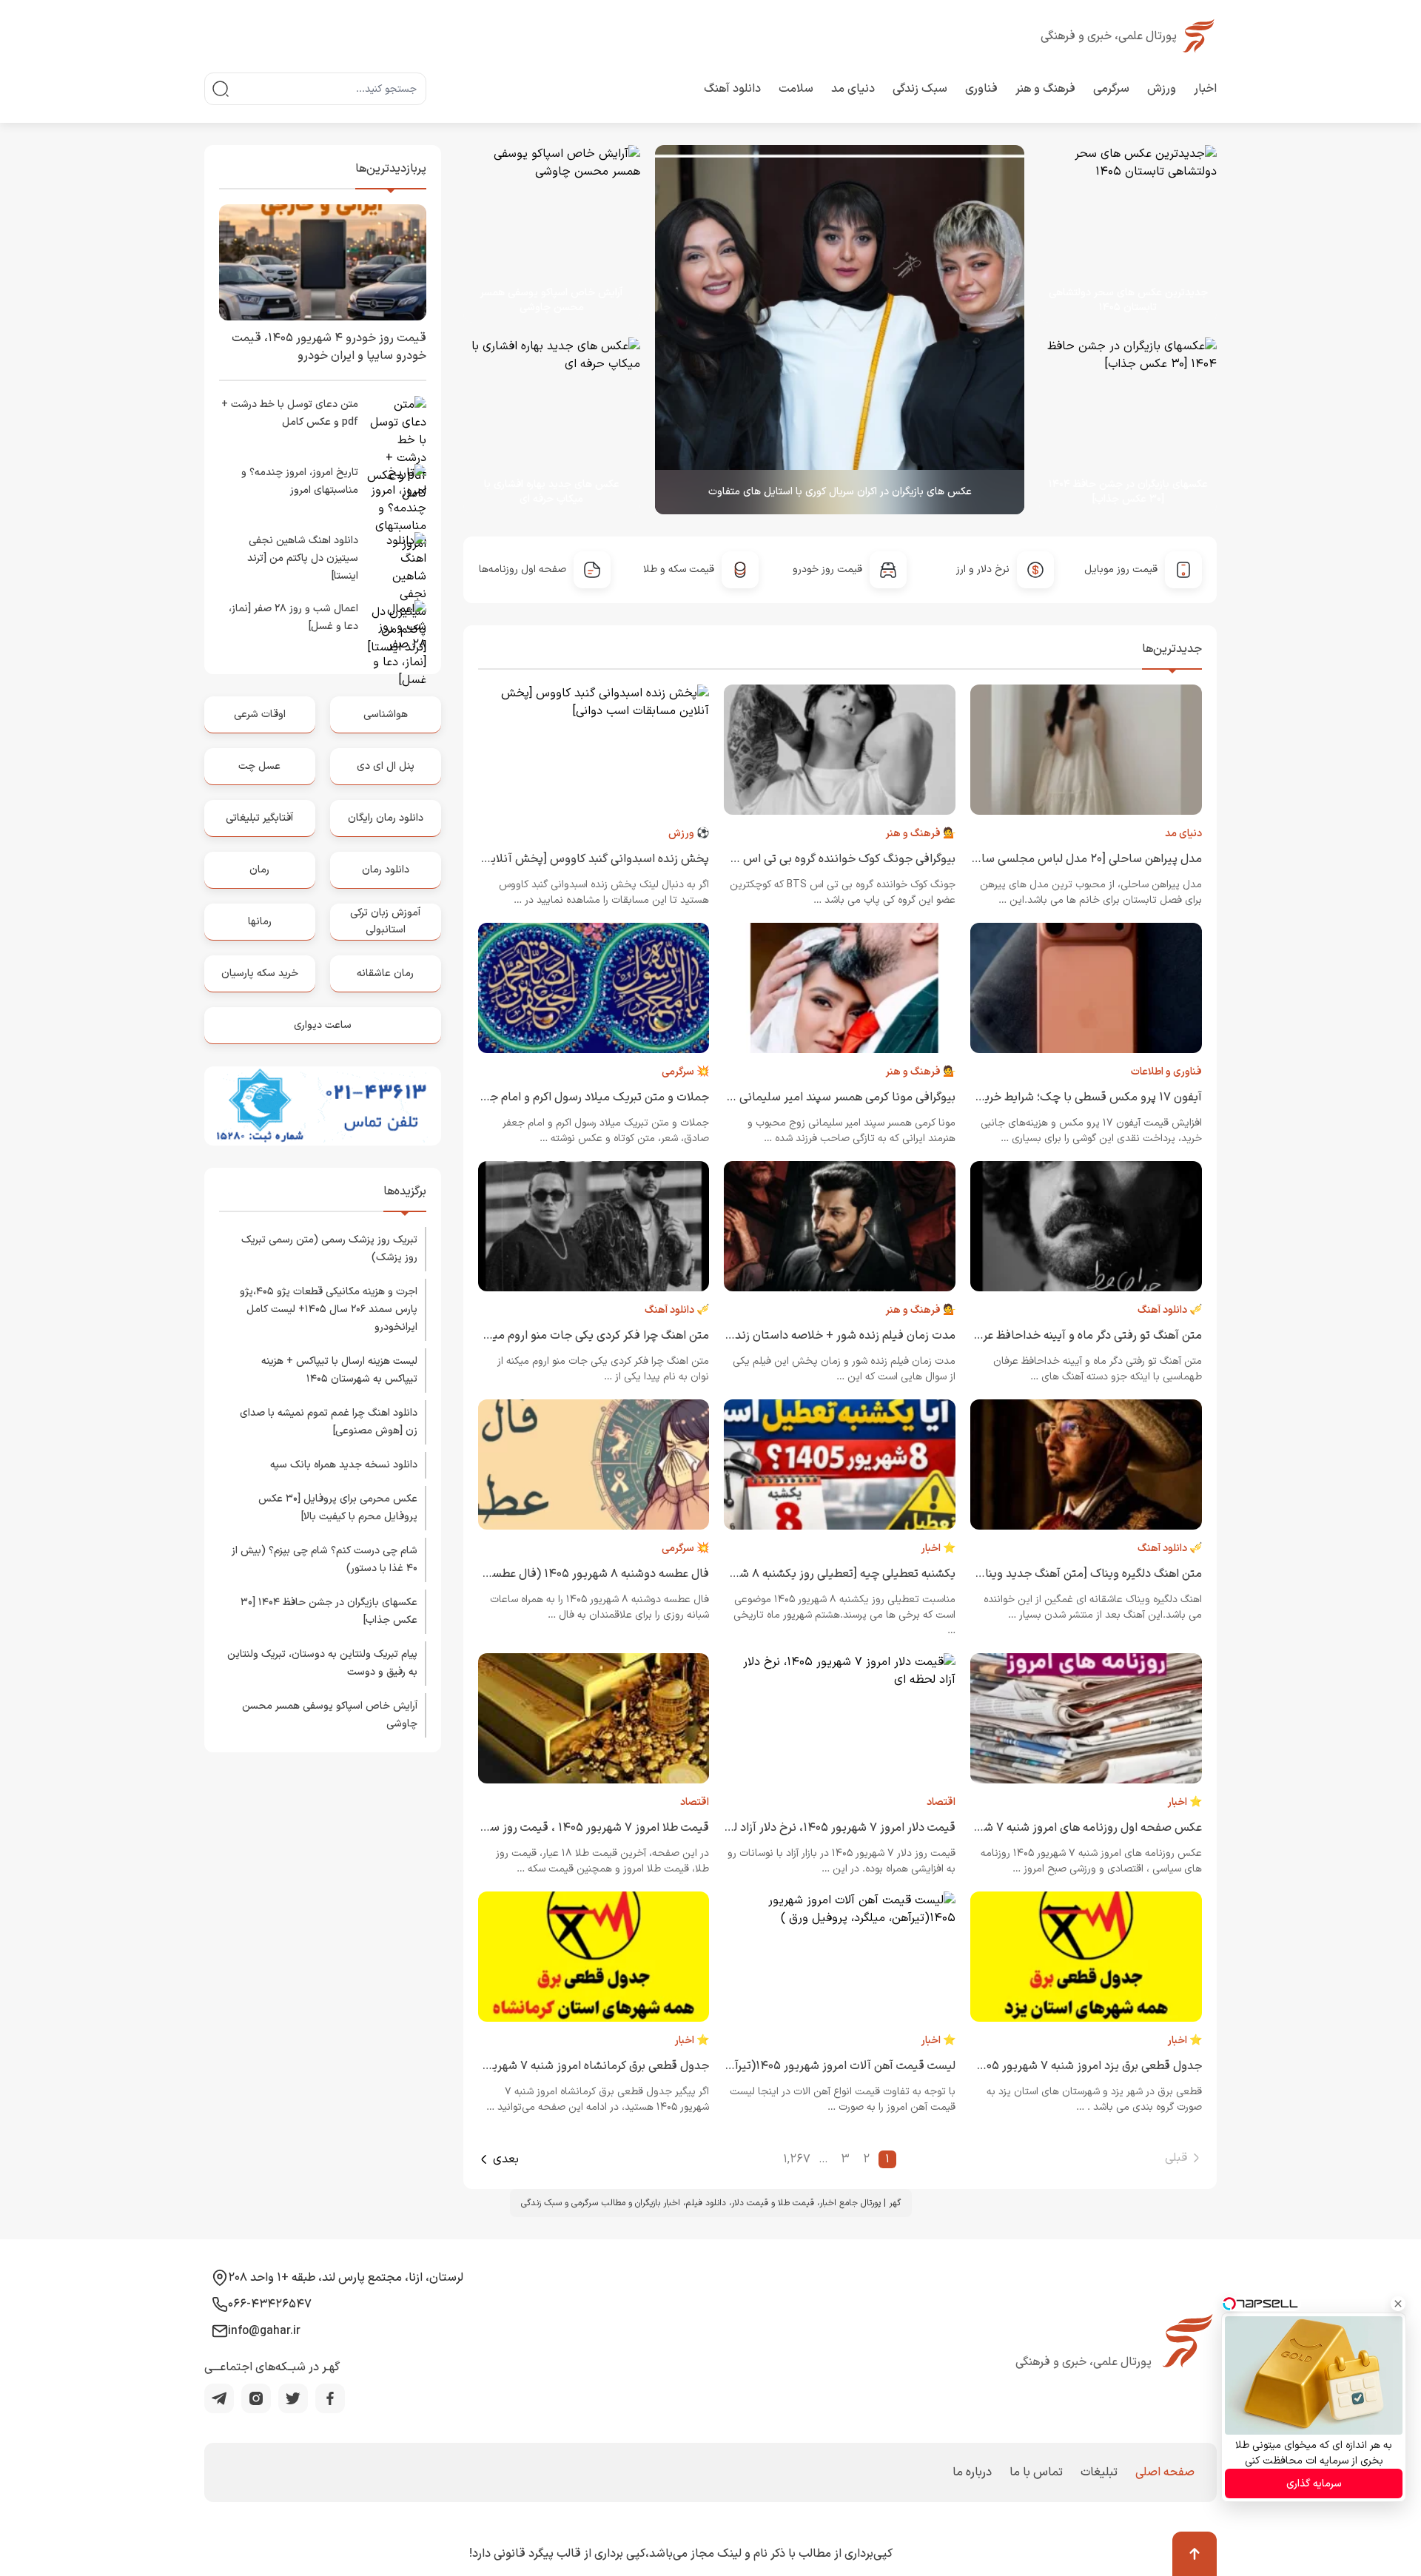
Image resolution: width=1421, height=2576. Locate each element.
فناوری (981, 89)
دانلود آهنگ (732, 89)
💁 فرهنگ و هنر (920, 834)
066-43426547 (270, 2304)
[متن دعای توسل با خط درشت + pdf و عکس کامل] (397, 426)
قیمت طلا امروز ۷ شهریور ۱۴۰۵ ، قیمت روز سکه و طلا (580, 1828)
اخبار (1205, 89)
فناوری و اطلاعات (1166, 1072)
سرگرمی (1111, 89)
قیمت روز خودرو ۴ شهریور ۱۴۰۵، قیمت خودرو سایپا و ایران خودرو (329, 347)
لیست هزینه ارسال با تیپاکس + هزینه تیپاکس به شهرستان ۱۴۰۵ (339, 1370)
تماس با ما (1036, 2472)
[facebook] (330, 2398)
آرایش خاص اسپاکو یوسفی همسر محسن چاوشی (551, 300)
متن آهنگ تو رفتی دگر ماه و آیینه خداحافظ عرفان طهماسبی (1059, 1336)
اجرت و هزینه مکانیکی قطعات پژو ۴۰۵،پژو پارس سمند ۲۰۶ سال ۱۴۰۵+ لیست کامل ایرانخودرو (329, 1309)
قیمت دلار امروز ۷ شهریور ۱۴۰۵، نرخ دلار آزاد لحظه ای (826, 1828)
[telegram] (219, 2398)
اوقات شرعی (260, 714)
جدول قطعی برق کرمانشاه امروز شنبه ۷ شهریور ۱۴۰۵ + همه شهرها (548, 2066)
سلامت (796, 89)
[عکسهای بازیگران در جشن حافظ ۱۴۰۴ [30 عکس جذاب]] (1121, 426)
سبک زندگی (920, 89)
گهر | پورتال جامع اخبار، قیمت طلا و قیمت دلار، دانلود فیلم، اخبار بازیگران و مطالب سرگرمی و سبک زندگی (711, 2203)
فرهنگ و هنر (1045, 89)
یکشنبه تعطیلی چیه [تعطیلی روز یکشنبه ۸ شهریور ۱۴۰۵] (819, 1574)
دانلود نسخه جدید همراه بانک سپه (344, 1465)
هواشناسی (386, 714)
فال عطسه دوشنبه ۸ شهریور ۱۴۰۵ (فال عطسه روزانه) (580, 1574)
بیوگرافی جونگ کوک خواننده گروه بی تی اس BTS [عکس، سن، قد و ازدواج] (775, 859)
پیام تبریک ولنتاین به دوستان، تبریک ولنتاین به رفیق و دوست (322, 1663)
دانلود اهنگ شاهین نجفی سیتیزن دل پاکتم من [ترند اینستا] (303, 558)
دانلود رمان (386, 870)
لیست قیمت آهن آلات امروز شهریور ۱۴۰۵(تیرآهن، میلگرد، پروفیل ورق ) (783, 2066)
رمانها (260, 922)
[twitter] (293, 2398)
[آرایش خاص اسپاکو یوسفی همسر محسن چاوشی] (552, 234)
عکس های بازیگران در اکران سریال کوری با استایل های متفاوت (840, 492)
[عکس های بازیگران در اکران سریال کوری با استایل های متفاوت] (840, 330)
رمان (259, 870)
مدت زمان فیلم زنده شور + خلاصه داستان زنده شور (831, 1336)
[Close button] (1398, 2304)
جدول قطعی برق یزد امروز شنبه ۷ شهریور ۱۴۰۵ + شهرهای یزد (1053, 2066)
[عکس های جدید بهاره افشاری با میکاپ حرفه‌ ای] (544, 426)
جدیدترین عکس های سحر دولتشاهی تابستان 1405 (1128, 300)
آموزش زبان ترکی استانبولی (385, 921)
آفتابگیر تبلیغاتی (259, 818)
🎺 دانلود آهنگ (1170, 1310)
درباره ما (972, 2472)
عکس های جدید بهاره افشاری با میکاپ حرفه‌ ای (552, 492)
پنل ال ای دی (386, 766)
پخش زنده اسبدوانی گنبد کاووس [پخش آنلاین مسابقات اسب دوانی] (542, 859)
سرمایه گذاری (1314, 2484)
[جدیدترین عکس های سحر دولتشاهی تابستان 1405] (1121, 234)
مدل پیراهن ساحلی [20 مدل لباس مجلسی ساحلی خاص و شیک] (1045, 859)
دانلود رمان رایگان (386, 818)
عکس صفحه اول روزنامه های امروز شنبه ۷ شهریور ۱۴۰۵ (1066, 1828)
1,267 (797, 2159)
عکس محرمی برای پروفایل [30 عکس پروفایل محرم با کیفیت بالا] (338, 1508)
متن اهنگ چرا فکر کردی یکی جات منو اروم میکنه (593, 1336)
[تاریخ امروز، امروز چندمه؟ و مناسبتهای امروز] (397, 494)
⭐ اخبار (938, 1548)
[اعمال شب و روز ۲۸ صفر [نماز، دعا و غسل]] (397, 630)
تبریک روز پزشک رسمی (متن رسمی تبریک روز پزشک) (329, 1249)
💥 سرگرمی (685, 1072)
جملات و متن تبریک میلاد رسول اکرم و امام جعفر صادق (575, 1097)
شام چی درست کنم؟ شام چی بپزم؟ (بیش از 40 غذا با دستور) (325, 1560)
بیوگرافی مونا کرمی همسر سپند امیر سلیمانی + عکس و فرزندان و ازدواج (782, 1097)
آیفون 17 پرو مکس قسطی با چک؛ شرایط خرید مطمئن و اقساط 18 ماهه (1030, 1097)
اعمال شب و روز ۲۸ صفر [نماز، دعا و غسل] (293, 618)
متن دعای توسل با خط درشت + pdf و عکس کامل (290, 413)
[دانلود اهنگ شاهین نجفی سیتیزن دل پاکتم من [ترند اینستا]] (397, 562)
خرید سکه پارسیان (260, 973)
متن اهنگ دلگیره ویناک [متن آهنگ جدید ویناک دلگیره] (1071, 1574)
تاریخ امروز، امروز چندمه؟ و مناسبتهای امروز (300, 481)
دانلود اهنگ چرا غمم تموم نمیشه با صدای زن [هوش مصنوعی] (329, 1422)
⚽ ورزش (689, 834)
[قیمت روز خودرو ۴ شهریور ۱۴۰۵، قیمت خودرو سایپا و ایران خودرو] (323, 262)
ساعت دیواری (323, 1025)
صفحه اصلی (1165, 2472)
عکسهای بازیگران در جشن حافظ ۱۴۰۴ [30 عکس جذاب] (1128, 492)
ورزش (1162, 89)
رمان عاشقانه (385, 973)
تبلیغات (1099, 2472)
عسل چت (259, 766)
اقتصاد (941, 1802)
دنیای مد (853, 89)
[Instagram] (256, 2398)
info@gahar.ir (264, 2331)
